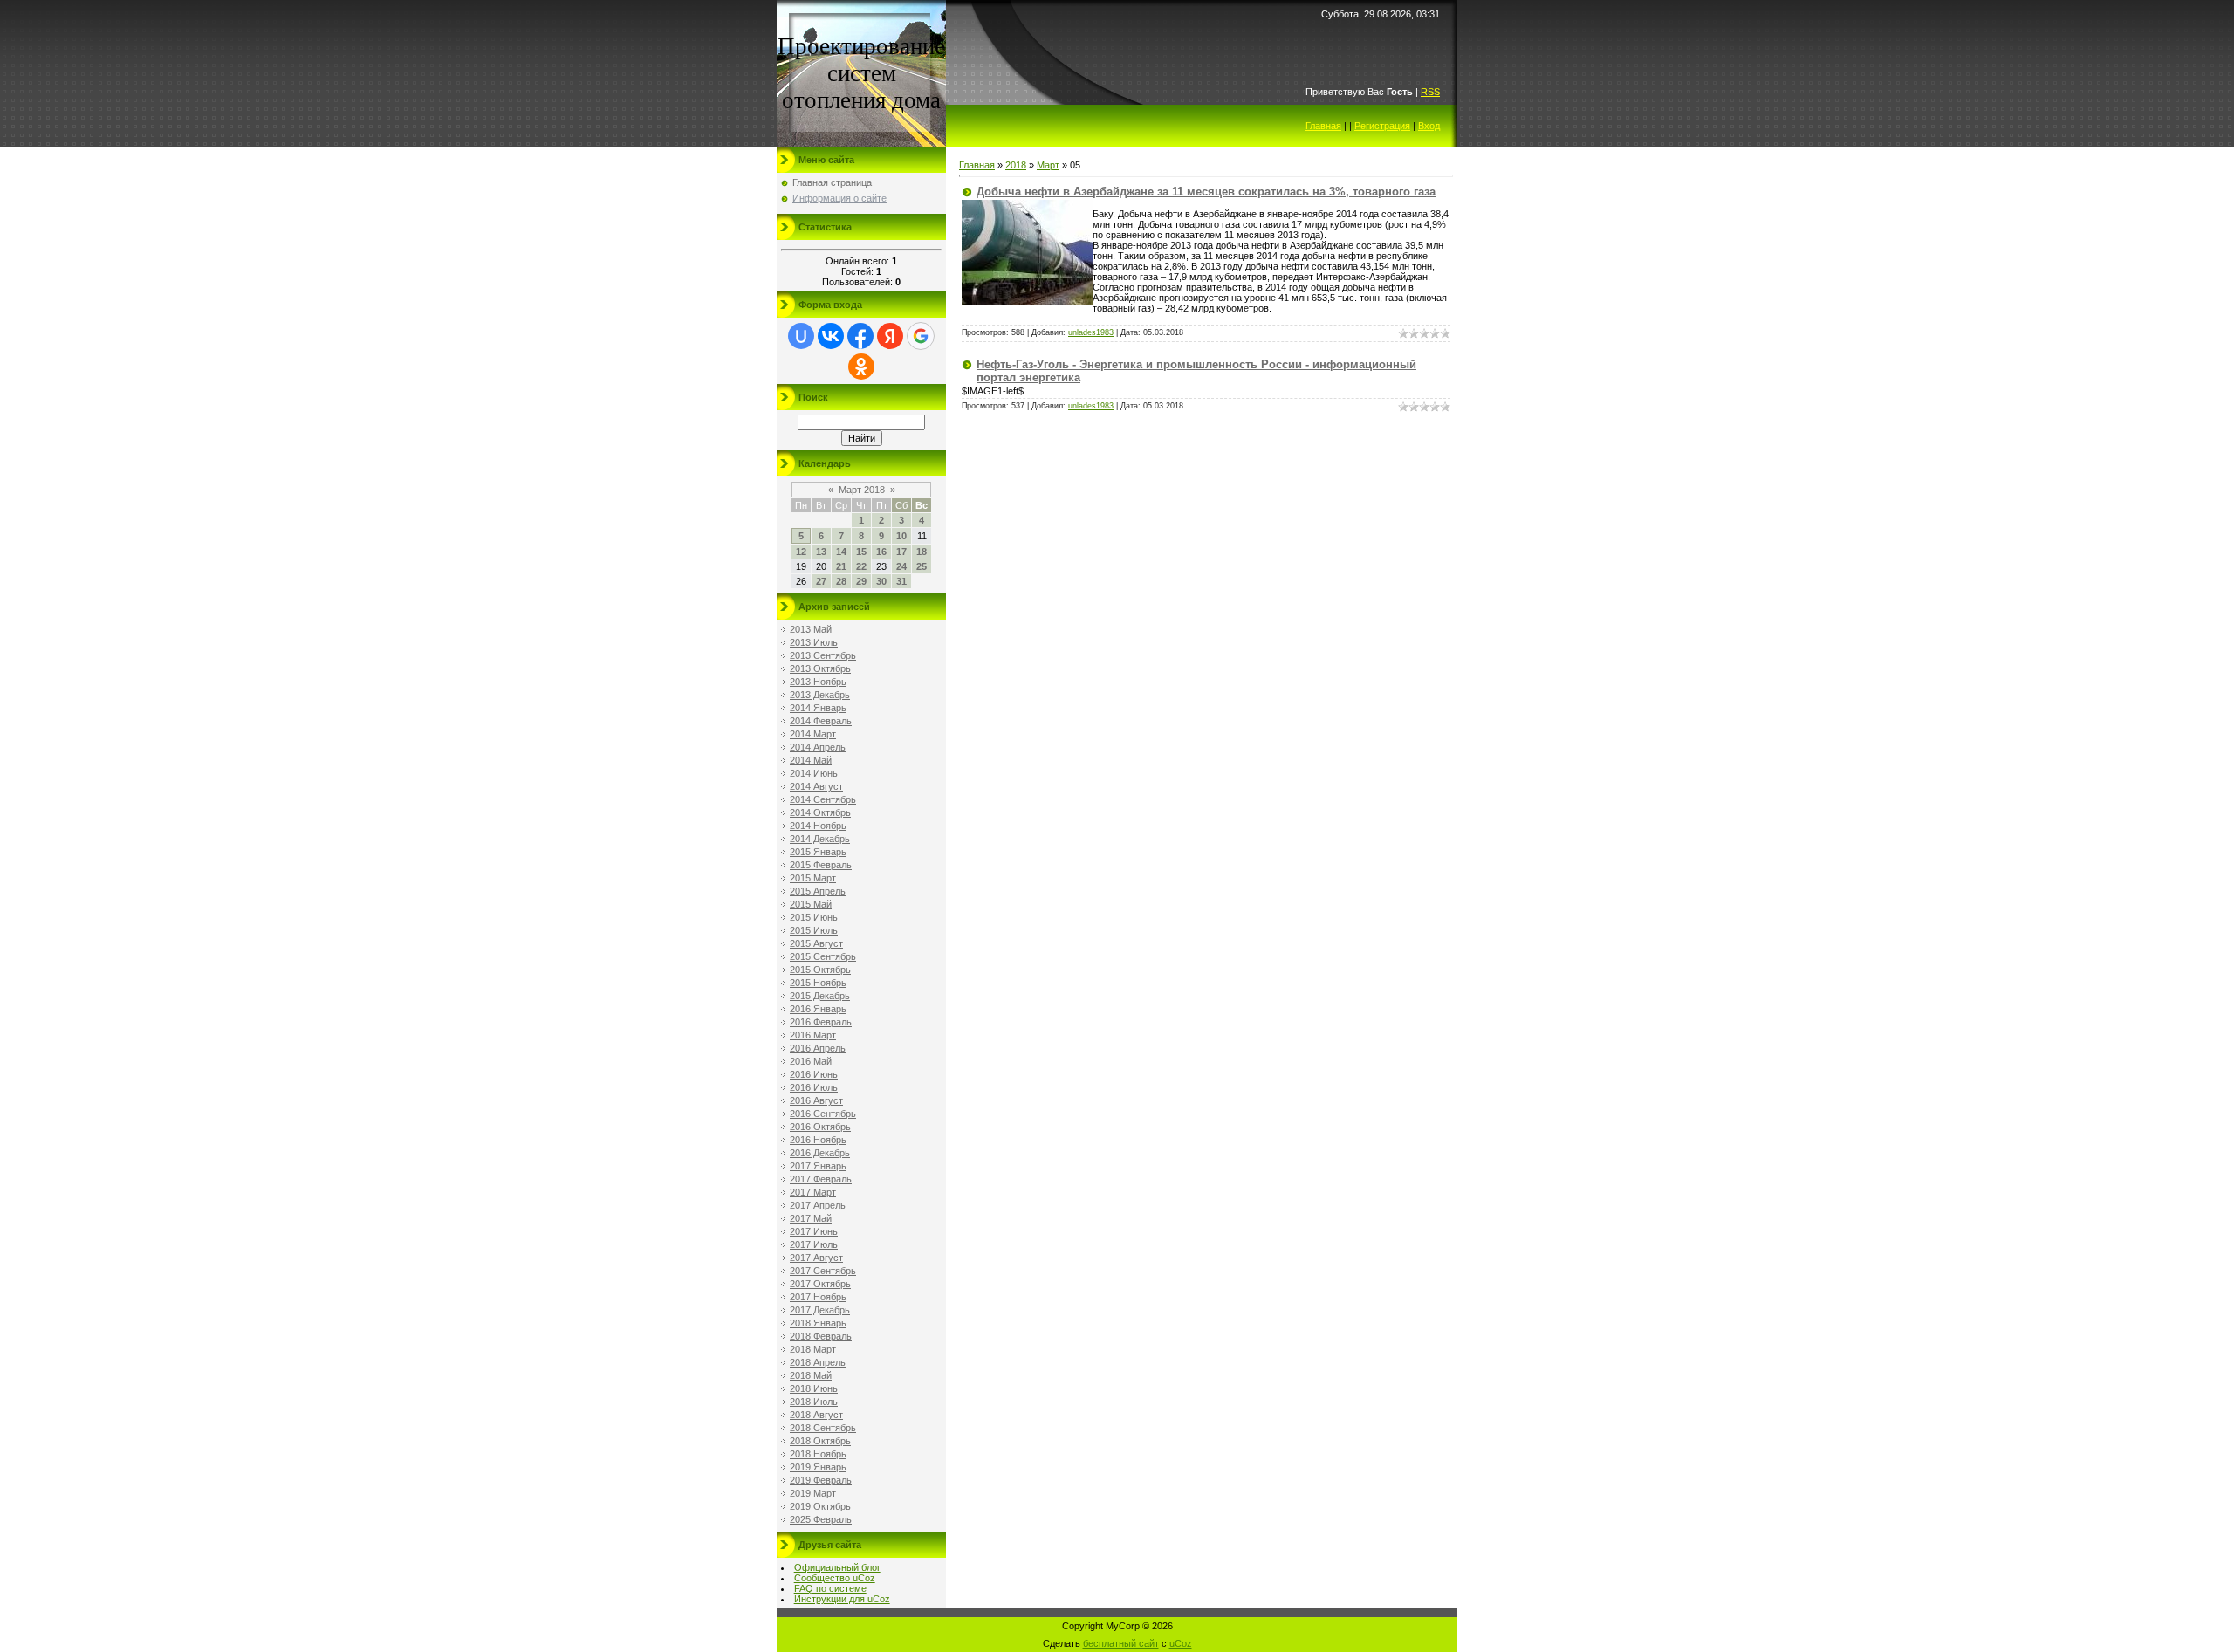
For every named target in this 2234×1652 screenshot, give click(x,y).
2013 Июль (814, 642)
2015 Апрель (818, 891)
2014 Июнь (814, 773)
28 (841, 581)
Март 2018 (862, 490)
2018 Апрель (818, 1362)
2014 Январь (818, 708)
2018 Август (816, 1415)
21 (841, 566)
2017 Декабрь (820, 1310)
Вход (1429, 126)
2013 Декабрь (820, 695)
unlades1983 (1091, 332)
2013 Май (811, 629)
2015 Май (811, 904)
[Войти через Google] (921, 336)
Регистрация (1382, 126)
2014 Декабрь (820, 839)
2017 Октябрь (820, 1284)
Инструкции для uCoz (842, 1599)
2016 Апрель (818, 1048)
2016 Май (811, 1061)
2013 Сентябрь (823, 655)
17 (901, 552)
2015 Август (816, 943)
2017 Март (813, 1192)
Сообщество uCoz (835, 1578)
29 (861, 581)
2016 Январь (818, 1009)
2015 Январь (818, 852)
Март (1048, 165)
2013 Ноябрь (818, 682)
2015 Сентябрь (823, 956)
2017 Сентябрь (823, 1271)
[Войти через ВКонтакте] (831, 336)
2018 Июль (814, 1402)
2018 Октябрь (820, 1441)
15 (861, 552)
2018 (1016, 165)
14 (841, 552)
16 (881, 552)
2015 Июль (814, 930)
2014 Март (813, 734)
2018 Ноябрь (818, 1454)
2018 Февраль (821, 1336)
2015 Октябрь (820, 970)
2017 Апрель (818, 1205)
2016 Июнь (814, 1074)
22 (861, 566)
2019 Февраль (821, 1480)
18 (922, 552)
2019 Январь (818, 1467)
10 (901, 536)
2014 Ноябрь (818, 826)
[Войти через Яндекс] (890, 336)
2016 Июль (814, 1087)
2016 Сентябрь (823, 1114)
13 (821, 552)
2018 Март (813, 1349)
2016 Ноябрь (818, 1140)
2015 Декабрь (820, 996)
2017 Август (816, 1258)
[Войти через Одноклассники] (861, 367)
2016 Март (813, 1035)
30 (881, 581)
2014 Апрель (818, 747)
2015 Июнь (814, 917)
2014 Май (811, 760)
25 (922, 566)
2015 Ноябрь (818, 983)
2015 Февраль (821, 865)
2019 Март (813, 1493)
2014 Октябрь (820, 812)
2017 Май (811, 1218)
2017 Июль (814, 1244)
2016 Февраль (821, 1022)
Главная (1323, 126)
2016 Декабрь (820, 1153)
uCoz (1181, 1643)
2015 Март (813, 878)
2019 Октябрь (820, 1506)
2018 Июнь (814, 1388)
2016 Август (816, 1100)
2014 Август (816, 786)
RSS (1430, 92)
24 (901, 566)
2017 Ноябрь (818, 1297)
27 (821, 581)
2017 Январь (818, 1166)
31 (901, 581)
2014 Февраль (821, 721)
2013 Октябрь (820, 668)
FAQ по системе (830, 1588)
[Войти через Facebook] (860, 336)
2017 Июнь (814, 1231)
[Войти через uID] (801, 336)
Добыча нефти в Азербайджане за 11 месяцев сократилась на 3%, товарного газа (1206, 192)
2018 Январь (818, 1323)
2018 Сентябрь (823, 1428)
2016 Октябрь (820, 1127)
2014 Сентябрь (823, 799)
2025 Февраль (821, 1519)
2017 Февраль (821, 1179)
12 (801, 552)
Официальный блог (837, 1567)
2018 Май (811, 1375)
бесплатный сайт (1121, 1643)
